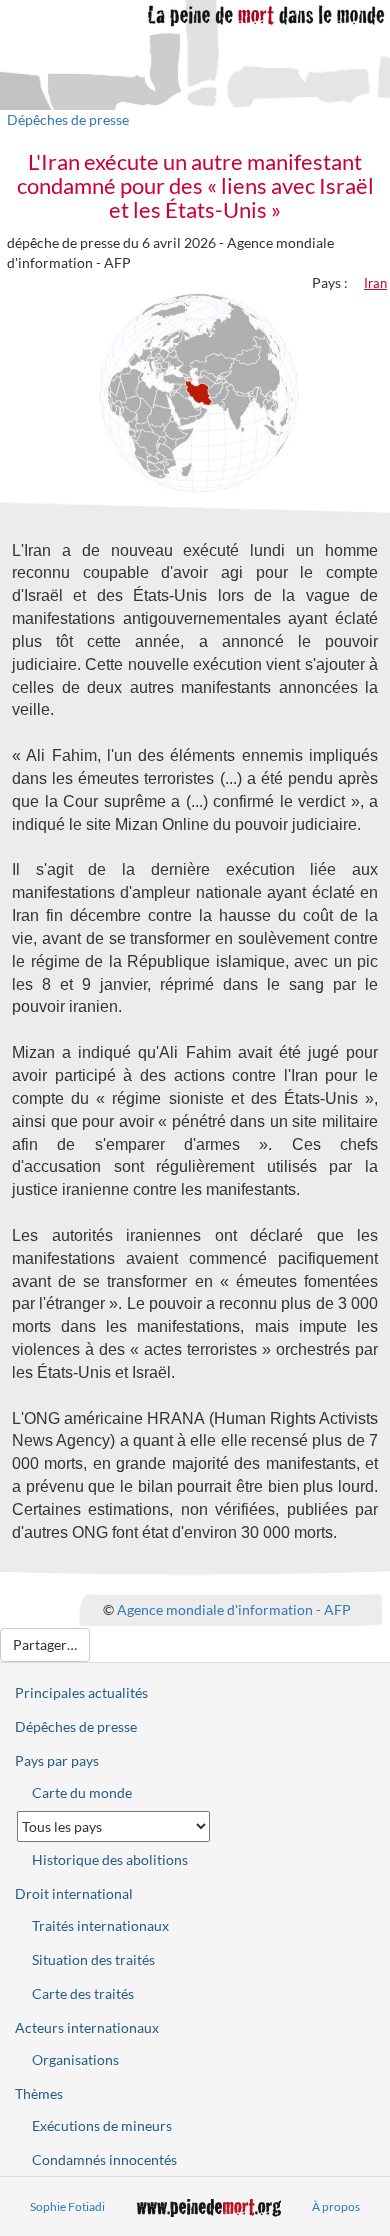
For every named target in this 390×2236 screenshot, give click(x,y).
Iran (375, 283)
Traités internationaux (100, 1925)
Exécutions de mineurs (102, 2125)
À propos (336, 2206)
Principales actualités (81, 1692)
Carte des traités (83, 1993)
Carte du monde (82, 1792)
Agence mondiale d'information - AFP (234, 1608)
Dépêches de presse (68, 119)
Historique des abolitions (110, 1859)
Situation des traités (93, 1959)
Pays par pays (57, 1760)
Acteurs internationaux (87, 2027)
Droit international (74, 1893)
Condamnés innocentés (104, 2159)
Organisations (75, 2059)
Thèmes (39, 2093)
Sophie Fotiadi (67, 2206)
